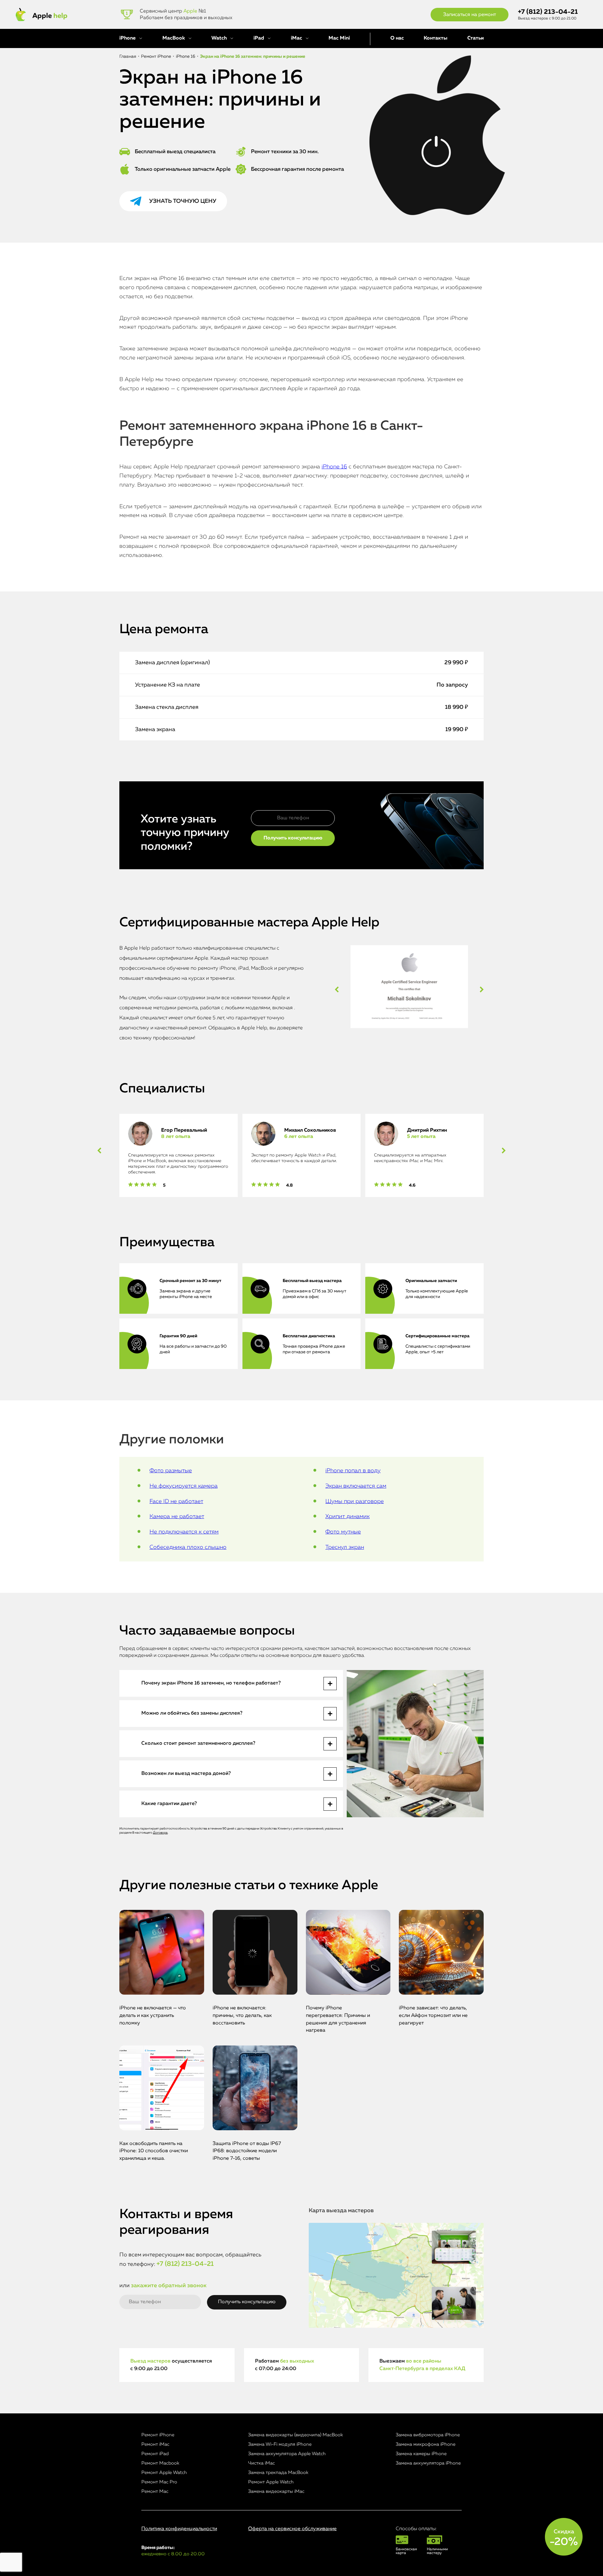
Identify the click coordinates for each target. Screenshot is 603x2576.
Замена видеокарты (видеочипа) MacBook (296, 2435)
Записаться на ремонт (470, 15)
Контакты (435, 38)
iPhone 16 (334, 467)
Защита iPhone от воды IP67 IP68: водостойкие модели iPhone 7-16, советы (247, 2151)
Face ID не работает (176, 1501)
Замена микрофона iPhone (426, 2444)
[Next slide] (482, 989)
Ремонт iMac (155, 2444)
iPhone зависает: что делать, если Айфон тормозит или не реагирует (433, 2016)
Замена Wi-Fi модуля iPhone (280, 2444)
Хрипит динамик (348, 1517)
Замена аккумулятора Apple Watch (287, 2454)
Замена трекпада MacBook (278, 2473)
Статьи (475, 38)
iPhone (128, 38)
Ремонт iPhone (158, 2435)
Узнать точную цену (183, 201)
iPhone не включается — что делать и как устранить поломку (153, 2016)
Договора (160, 1833)
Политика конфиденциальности (179, 2529)
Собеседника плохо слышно (188, 1547)
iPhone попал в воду (353, 1471)
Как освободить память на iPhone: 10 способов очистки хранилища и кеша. (154, 2151)
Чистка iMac (261, 2463)
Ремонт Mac (155, 2491)
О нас (397, 38)
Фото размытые (171, 1471)
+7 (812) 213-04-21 (548, 12)
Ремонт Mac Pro (159, 2482)
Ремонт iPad (155, 2454)
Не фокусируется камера (184, 1486)
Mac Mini (339, 38)
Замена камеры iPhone (421, 2454)
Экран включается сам (356, 1486)
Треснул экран (345, 1547)
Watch (219, 38)
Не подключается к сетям (184, 1532)
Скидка (564, 2538)
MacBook (174, 38)
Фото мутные (343, 1532)
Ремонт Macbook (160, 2463)
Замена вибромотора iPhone (428, 2435)
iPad (259, 38)
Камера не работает (177, 1517)
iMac (296, 38)
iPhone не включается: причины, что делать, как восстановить (242, 2016)
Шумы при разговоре (355, 1501)
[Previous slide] (337, 989)
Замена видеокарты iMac (276, 2491)
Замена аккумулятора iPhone (428, 2463)
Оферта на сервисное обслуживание (292, 2529)
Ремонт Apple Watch (164, 2473)
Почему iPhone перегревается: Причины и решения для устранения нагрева (338, 2019)
